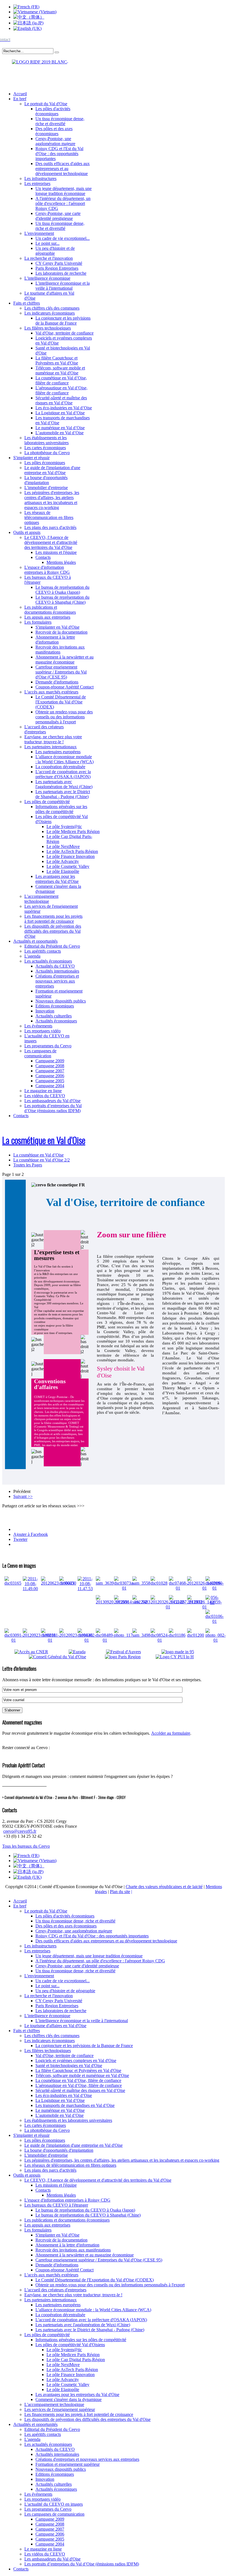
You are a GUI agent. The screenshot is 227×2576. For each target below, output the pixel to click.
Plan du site (120, 1892)
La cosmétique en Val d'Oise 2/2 (42, 1160)
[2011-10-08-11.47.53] (85, 1589)
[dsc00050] (68, 1583)
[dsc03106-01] (215, 1621)
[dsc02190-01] (215, 1588)
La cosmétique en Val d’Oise (44, 1140)
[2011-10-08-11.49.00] (30, 1589)
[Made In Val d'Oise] (186, 1652)
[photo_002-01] (216, 1640)
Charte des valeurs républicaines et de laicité (164, 1887)
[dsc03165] (13, 1583)
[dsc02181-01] (50, 1640)
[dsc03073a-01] (124, 1588)
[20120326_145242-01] (168, 1607)
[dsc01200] (196, 1635)
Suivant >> (23, 1496)
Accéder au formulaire (171, 1733)
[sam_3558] (141, 1583)
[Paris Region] (130, 1657)
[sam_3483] (141, 1602)
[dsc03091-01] (14, 1640)
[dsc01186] (177, 1635)
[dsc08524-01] (160, 1640)
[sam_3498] (141, 1635)
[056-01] (212, 1602)
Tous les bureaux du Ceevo (26, 1846)
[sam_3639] (105, 1583)
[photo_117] (123, 1635)
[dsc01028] (159, 1583)
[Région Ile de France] (35, 61)
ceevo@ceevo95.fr (20, 1831)
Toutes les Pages (28, 1165)
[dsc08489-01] (105, 1640)
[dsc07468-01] (178, 1588)
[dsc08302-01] (87, 1640)
